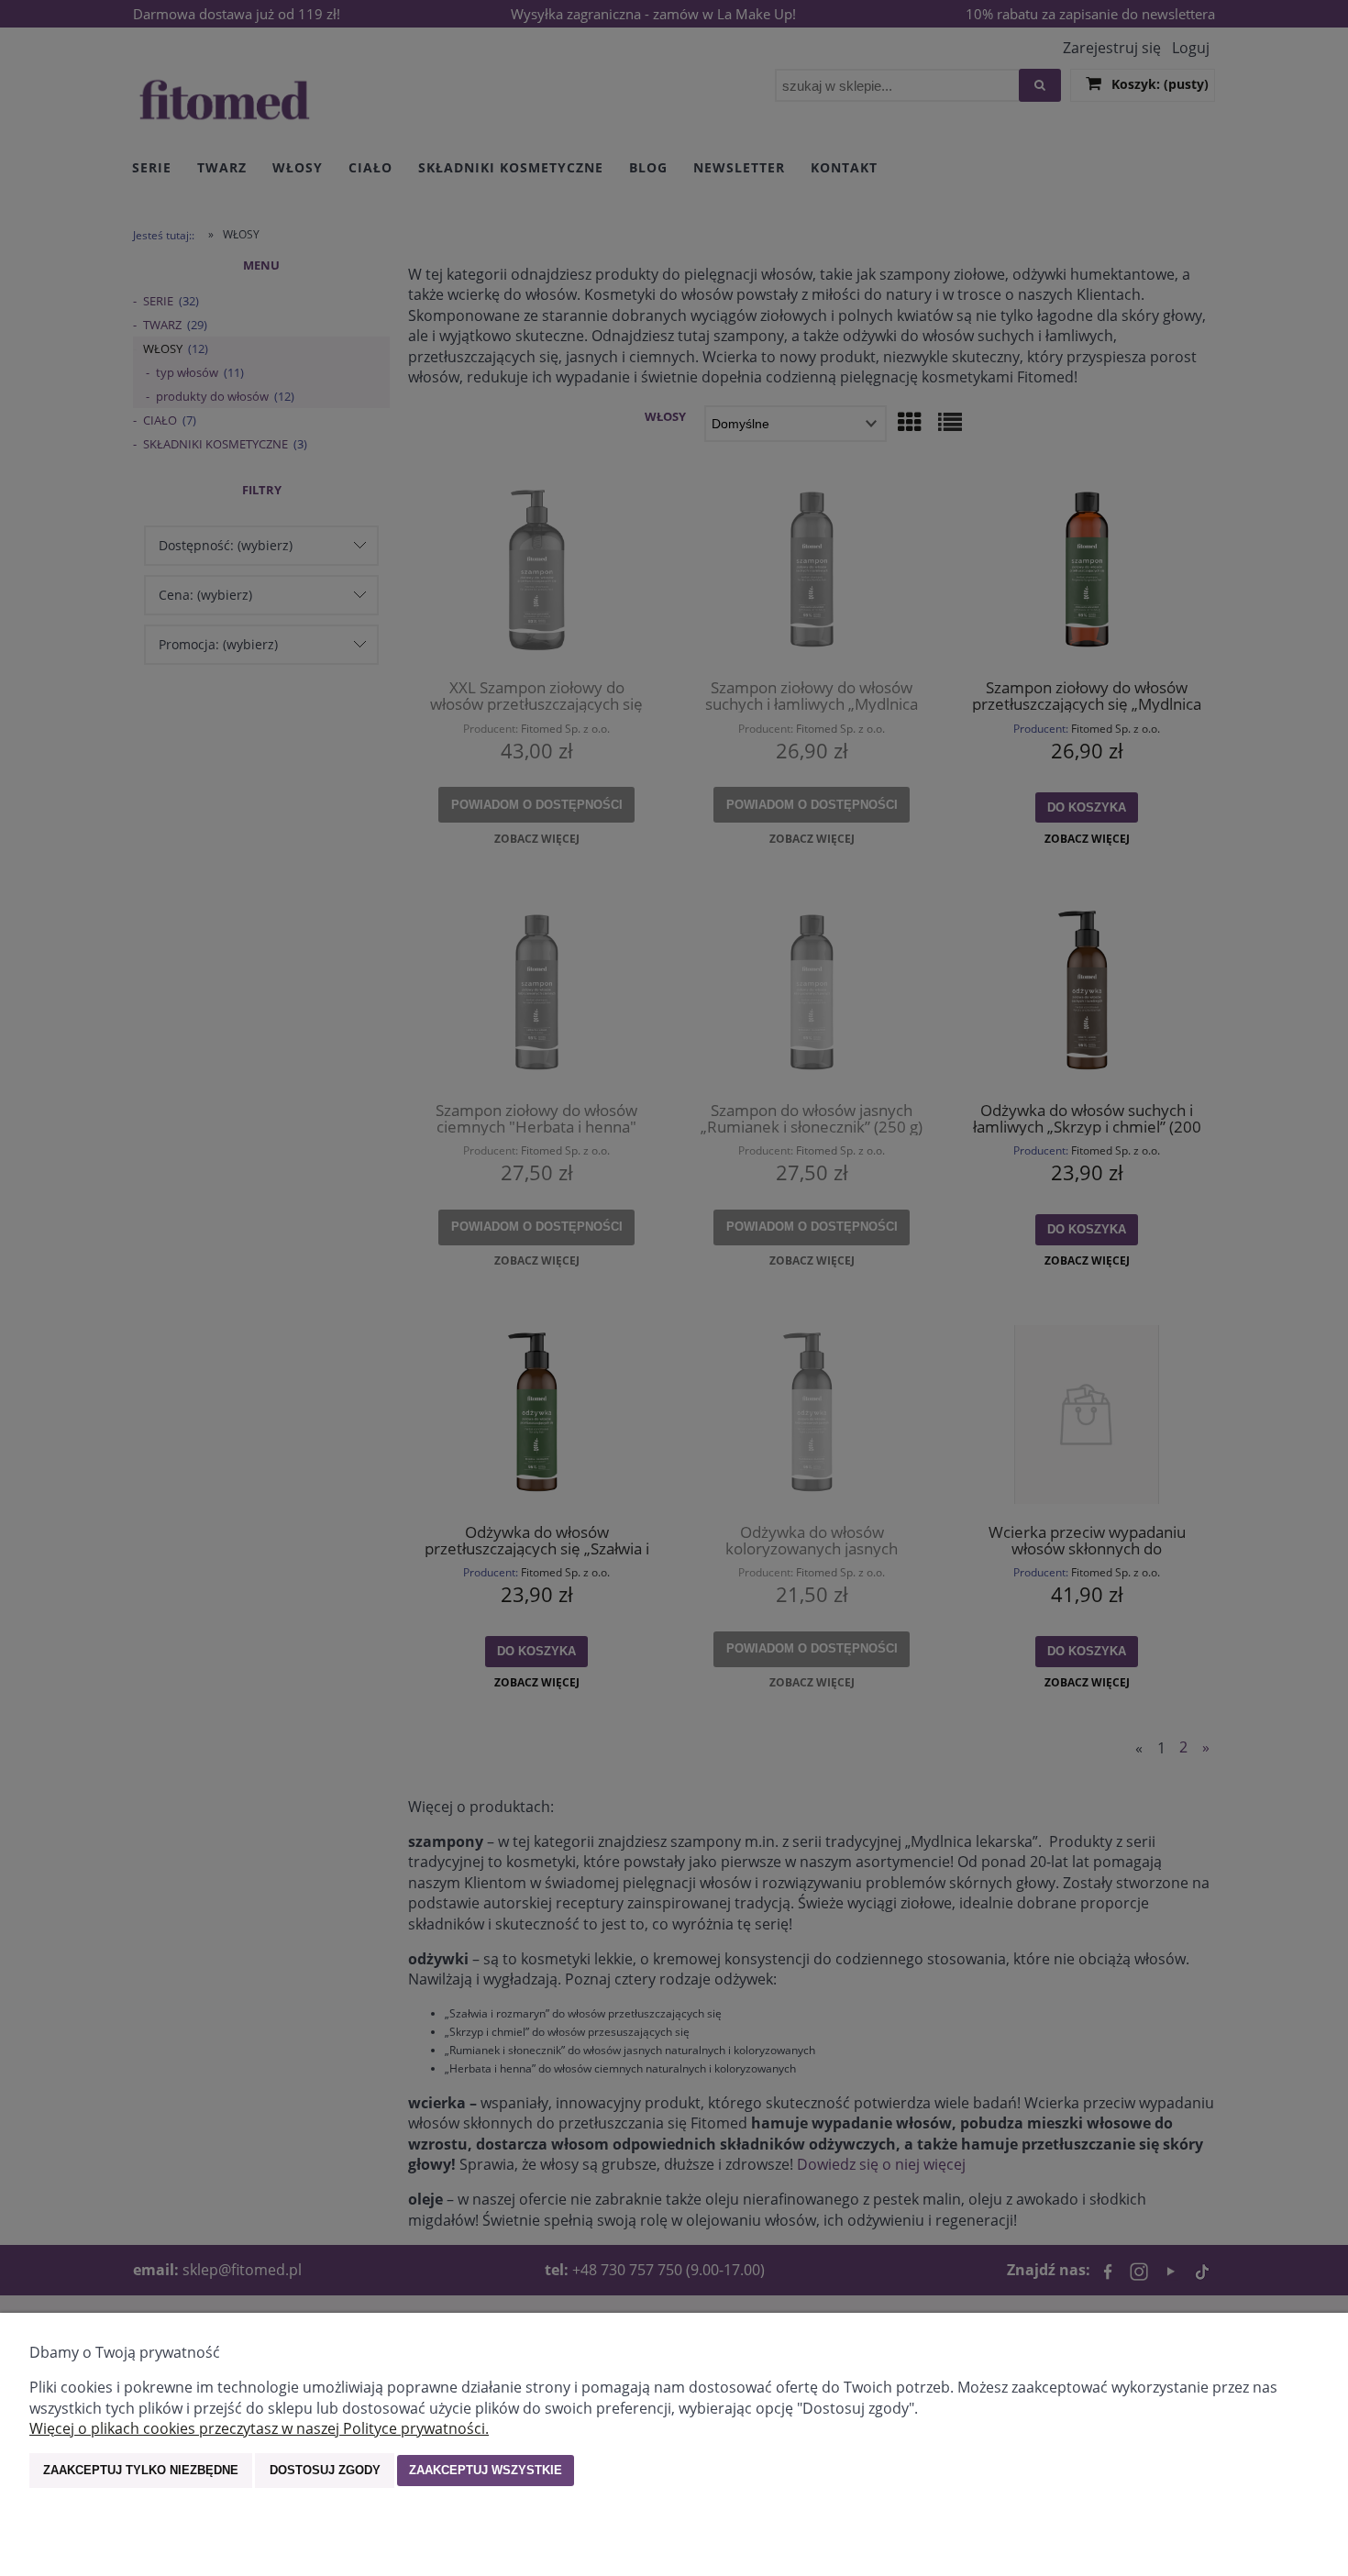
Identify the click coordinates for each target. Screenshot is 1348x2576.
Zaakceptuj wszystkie (486, 2470)
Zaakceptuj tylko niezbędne (141, 2470)
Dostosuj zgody (325, 2470)
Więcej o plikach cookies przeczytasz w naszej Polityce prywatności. (259, 2428)
